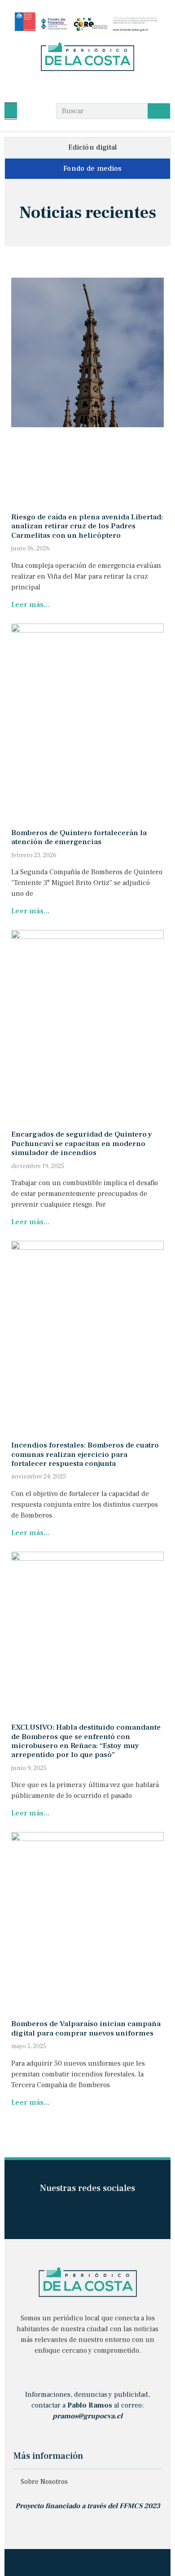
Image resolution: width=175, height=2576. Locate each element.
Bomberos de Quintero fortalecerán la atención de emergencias (79, 837)
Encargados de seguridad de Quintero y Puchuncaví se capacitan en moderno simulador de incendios (82, 1144)
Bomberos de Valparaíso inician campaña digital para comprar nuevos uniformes (86, 2028)
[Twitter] (105, 87)
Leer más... (30, 605)
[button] (11, 110)
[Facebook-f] (72, 2211)
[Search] (159, 111)
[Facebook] (70, 87)
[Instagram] (88, 87)
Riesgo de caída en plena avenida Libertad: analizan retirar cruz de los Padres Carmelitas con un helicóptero (87, 526)
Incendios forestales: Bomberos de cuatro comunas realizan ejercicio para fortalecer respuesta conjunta (85, 1454)
